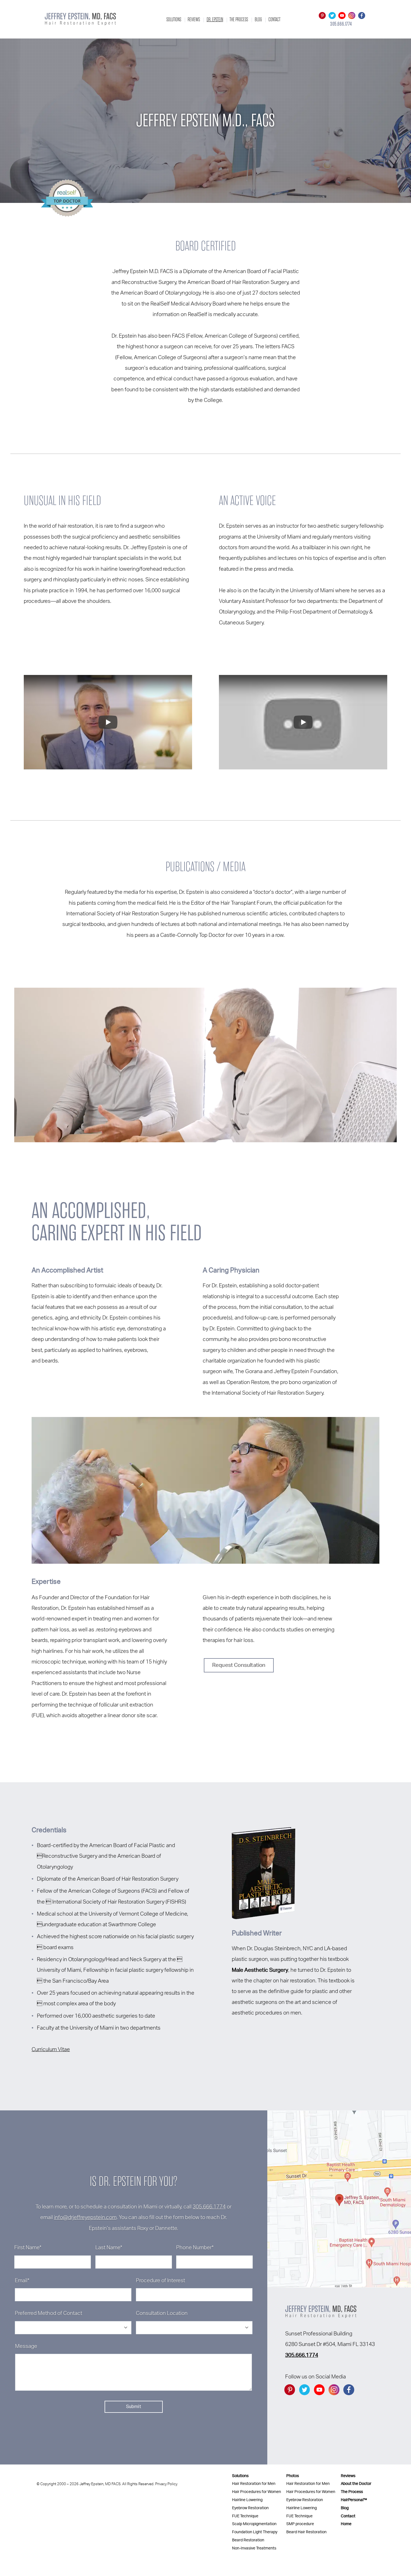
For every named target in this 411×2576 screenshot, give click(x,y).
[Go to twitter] (332, 16)
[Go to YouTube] (342, 16)
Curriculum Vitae (51, 2050)
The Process (239, 19)
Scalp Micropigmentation (254, 2524)
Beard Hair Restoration (306, 2532)
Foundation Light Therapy (255, 2532)
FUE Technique (245, 2516)
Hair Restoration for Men (254, 2484)
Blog (258, 19)
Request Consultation (239, 1665)
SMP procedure (300, 2524)
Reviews (194, 19)
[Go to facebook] (362, 16)
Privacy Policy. (166, 2484)
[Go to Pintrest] (322, 16)
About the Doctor (356, 2484)
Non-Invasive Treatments (254, 2548)
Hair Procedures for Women (257, 2492)
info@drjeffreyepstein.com (85, 2218)
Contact (274, 19)
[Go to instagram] (352, 16)
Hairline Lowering (247, 2500)
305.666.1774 (209, 2207)
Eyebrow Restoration (250, 2508)
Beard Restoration (248, 2540)
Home (346, 2524)
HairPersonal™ (354, 2500)
